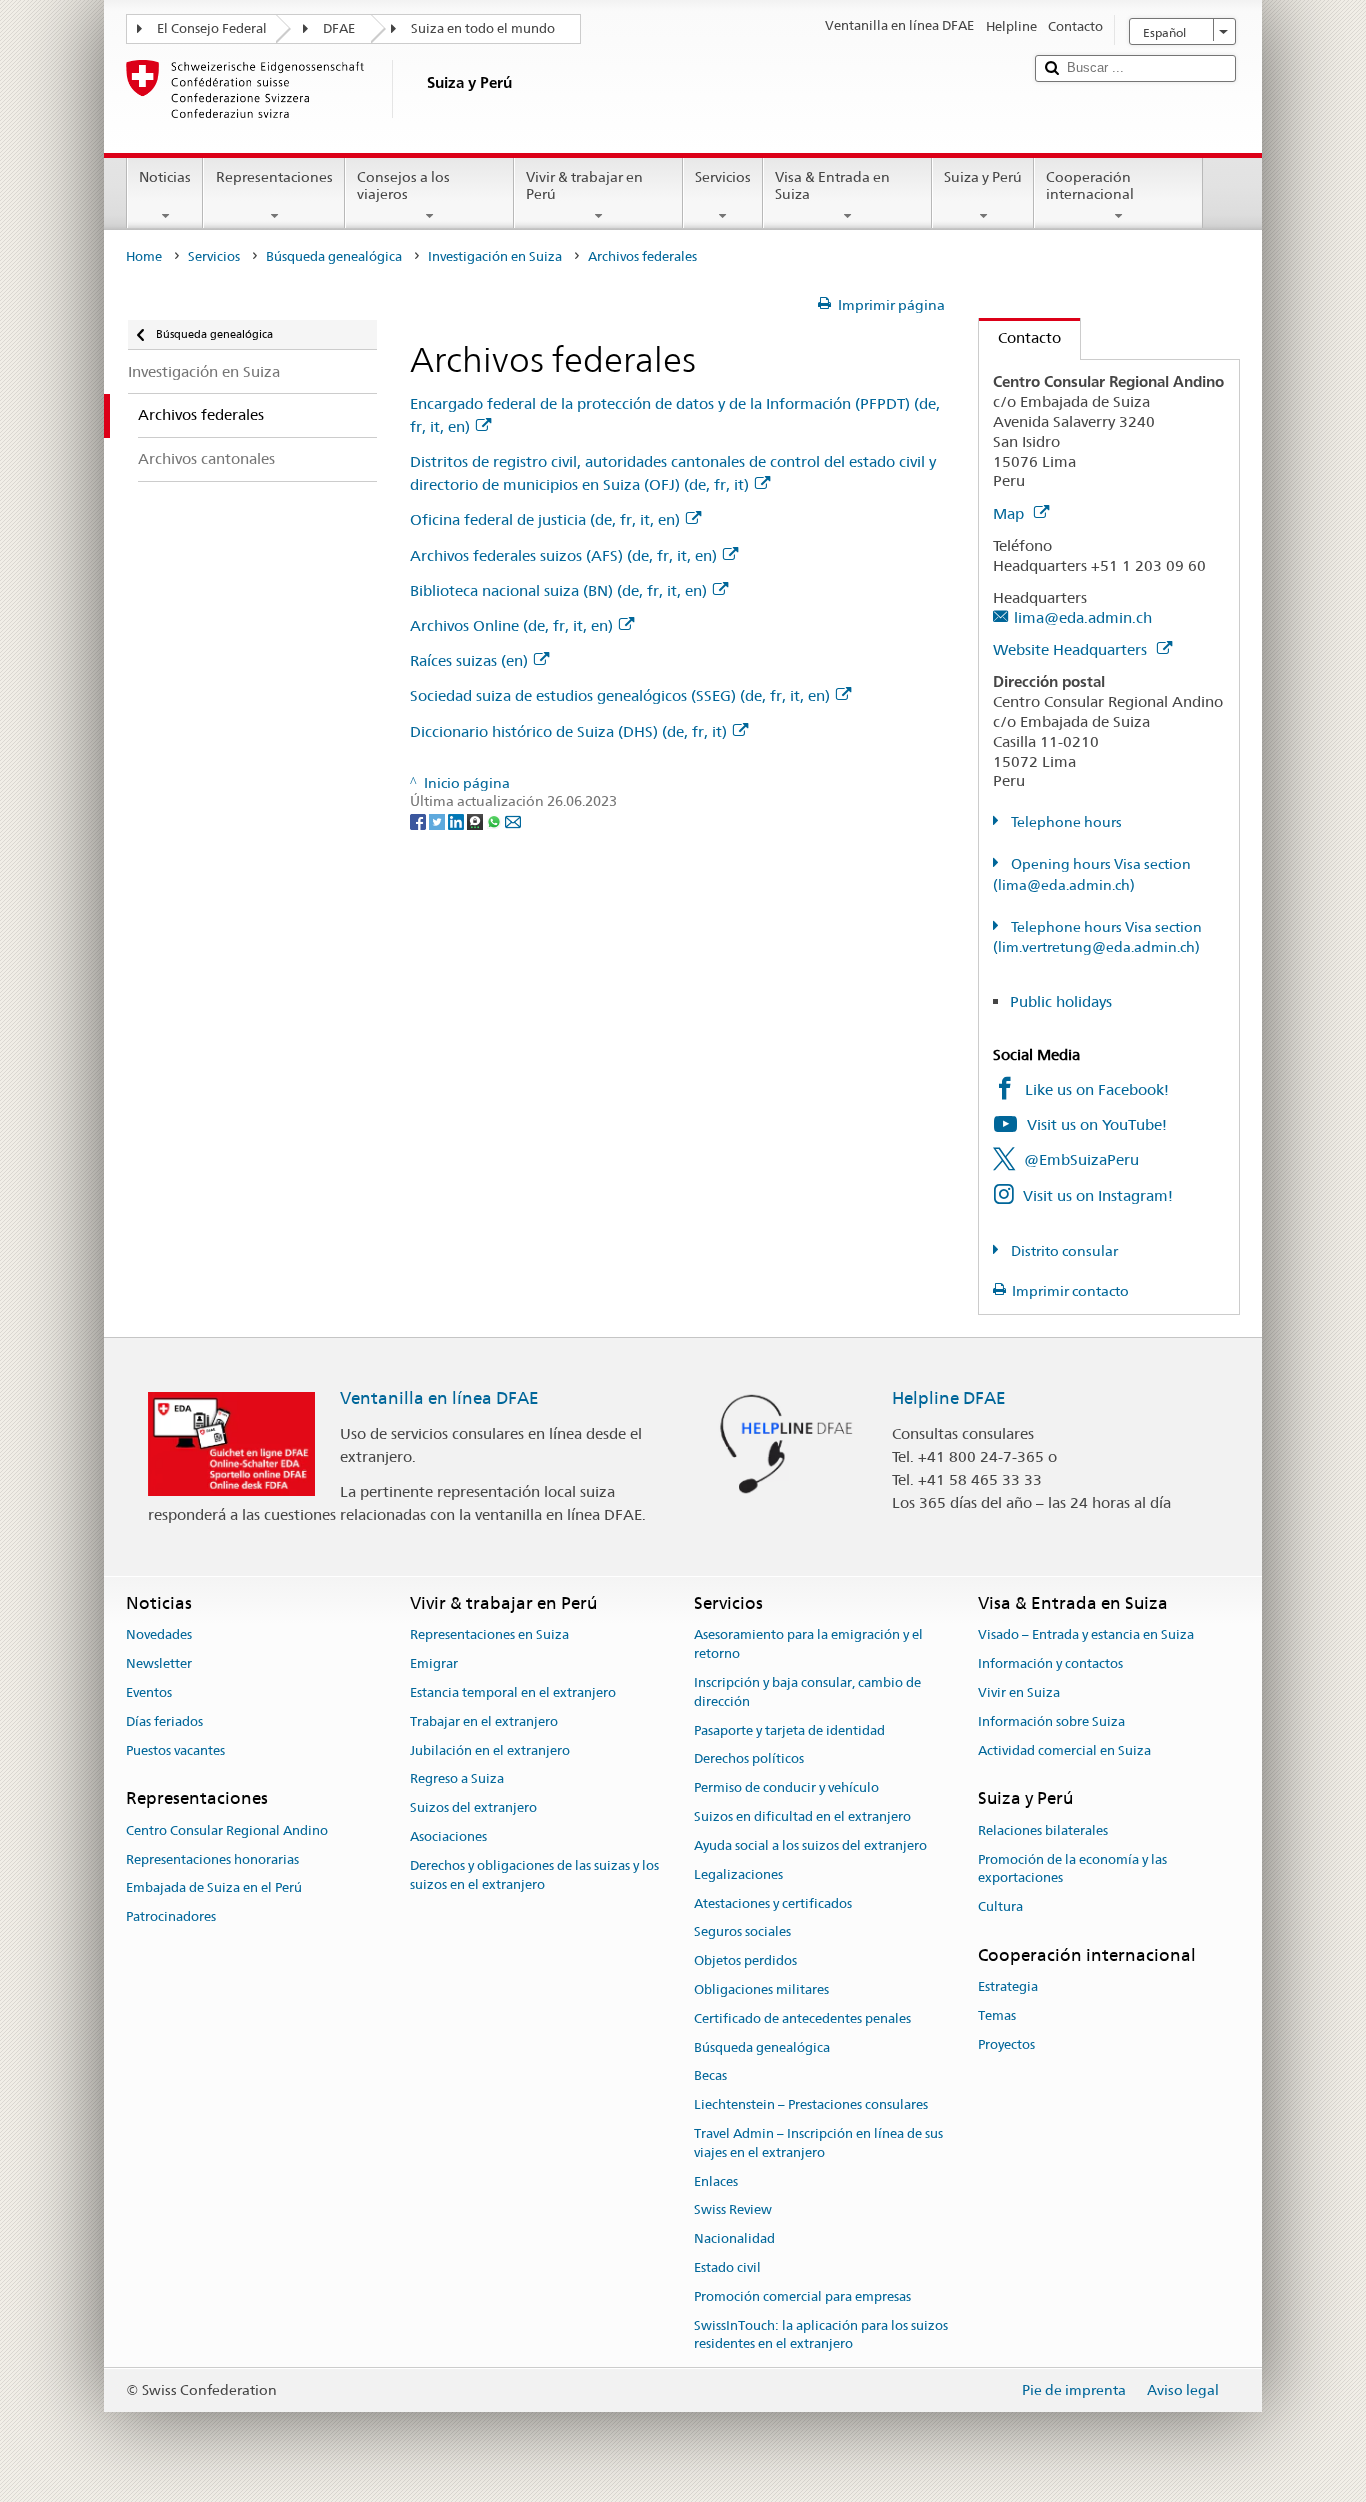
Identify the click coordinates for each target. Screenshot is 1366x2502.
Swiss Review (733, 2210)
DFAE (339, 28)
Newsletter (159, 1663)
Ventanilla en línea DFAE (439, 1398)
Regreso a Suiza (457, 1779)
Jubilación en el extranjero (490, 1750)
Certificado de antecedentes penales (802, 2018)
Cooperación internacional (1090, 185)
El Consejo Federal (212, 28)
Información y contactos (1050, 1663)
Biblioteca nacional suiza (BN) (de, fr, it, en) (558, 590)
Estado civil (727, 2267)
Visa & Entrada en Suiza (832, 185)
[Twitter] (438, 820)
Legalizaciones (738, 1874)
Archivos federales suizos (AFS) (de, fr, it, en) (563, 555)
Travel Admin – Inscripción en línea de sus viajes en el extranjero (818, 2143)
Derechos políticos (749, 1759)
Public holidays (1061, 1001)
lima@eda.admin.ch (1083, 617)
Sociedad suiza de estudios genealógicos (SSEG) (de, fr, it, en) (620, 695)
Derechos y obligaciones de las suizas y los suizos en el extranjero (534, 1875)
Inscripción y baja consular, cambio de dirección (807, 1692)
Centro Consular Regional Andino (227, 1830)
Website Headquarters (1072, 649)
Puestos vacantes (175, 1750)
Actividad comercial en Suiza (1064, 1750)
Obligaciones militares (761, 1989)
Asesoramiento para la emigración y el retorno (808, 1645)
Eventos (149, 1692)
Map (1010, 513)
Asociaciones (448, 1836)
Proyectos (1006, 2044)
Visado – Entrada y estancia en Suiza (1086, 1635)
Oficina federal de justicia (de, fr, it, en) (545, 519)
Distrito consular (1063, 1251)
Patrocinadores (171, 1916)
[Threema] (476, 820)
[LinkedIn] (457, 820)
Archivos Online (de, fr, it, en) (511, 625)
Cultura (1000, 1906)
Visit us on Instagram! (1098, 1195)
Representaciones (274, 177)
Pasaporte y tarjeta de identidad (789, 1730)
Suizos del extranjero (473, 1808)
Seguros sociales (742, 1932)
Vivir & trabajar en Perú (584, 185)
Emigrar (434, 1663)
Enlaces (716, 2181)
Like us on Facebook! (1097, 1089)
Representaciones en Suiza (489, 1635)
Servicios (723, 177)
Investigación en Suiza (495, 256)
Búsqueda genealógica (334, 256)
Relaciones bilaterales (1043, 1830)
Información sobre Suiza (1051, 1721)
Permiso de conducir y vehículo (786, 1788)
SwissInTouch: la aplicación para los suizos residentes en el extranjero (821, 2335)
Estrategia (1008, 1986)
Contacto (1020, 337)
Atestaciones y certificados (773, 1903)
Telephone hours (1065, 822)
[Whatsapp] (495, 820)
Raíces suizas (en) (469, 660)
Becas (710, 2076)
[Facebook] (419, 820)
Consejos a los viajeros (403, 185)
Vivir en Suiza (1019, 1692)
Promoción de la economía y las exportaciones (1072, 1869)
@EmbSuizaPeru (1081, 1159)
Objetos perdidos (745, 1960)
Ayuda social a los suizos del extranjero (810, 1845)
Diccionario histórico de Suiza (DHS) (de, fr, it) (568, 731)
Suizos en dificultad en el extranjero (802, 1816)
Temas (997, 2015)
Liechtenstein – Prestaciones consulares (811, 2104)
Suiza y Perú (983, 177)
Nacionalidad (734, 2238)
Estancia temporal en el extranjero (513, 1692)
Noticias (165, 177)
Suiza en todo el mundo (483, 28)
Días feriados (164, 1721)
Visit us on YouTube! (1097, 1124)
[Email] (513, 820)
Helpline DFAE (949, 1398)
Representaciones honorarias (212, 1859)
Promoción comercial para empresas (802, 2296)
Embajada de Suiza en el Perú (214, 1888)
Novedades (159, 1635)
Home (144, 256)
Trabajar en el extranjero (484, 1721)
